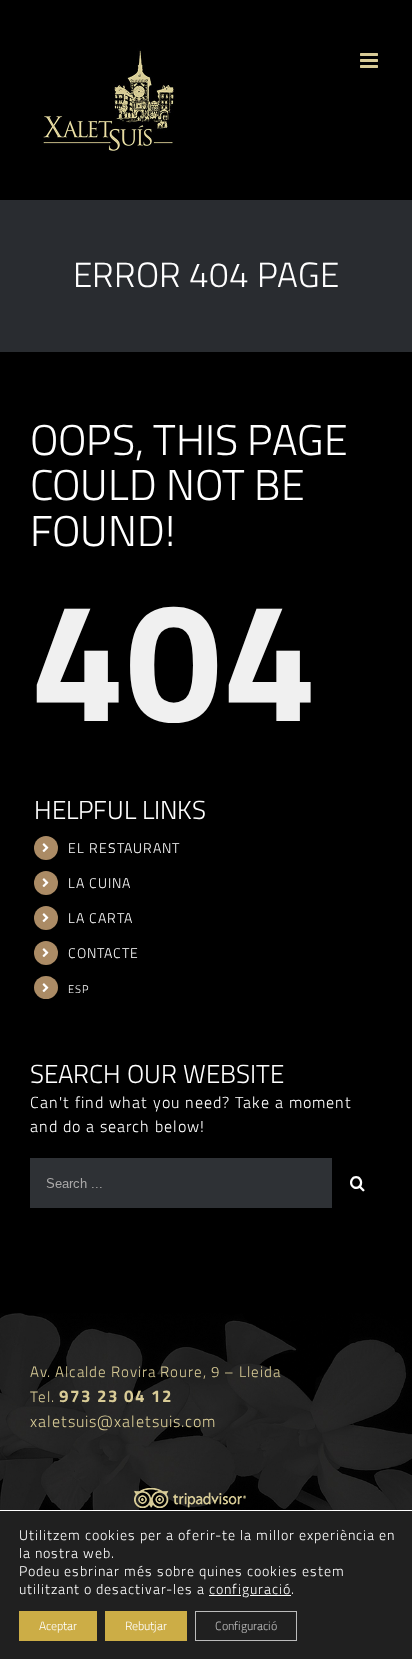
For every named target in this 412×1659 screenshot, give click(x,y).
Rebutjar (146, 1625)
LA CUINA (99, 882)
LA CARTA (100, 917)
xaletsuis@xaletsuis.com (123, 1421)
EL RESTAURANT (124, 847)
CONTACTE (103, 952)
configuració (250, 1589)
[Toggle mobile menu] (371, 60)
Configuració (246, 1625)
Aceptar (58, 1625)
